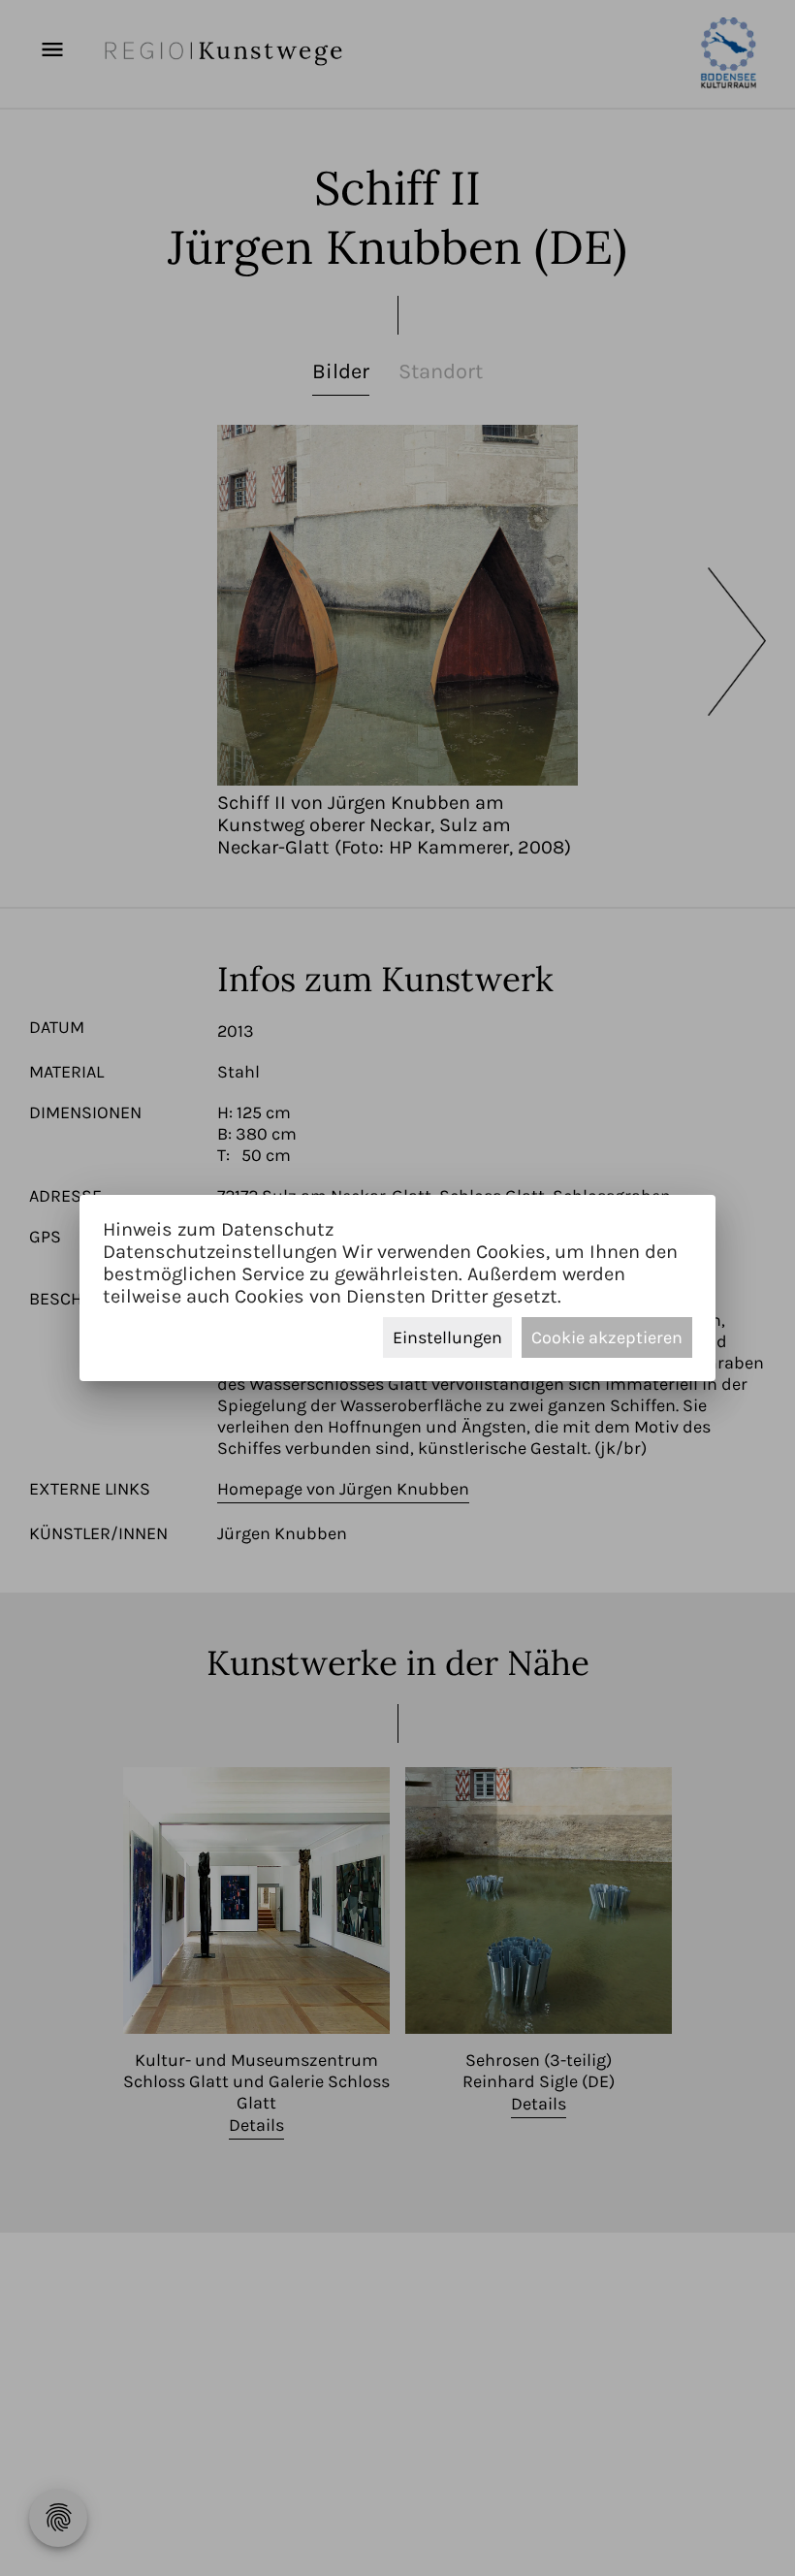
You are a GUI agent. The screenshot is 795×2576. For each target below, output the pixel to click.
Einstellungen (447, 1337)
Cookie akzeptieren (607, 1337)
